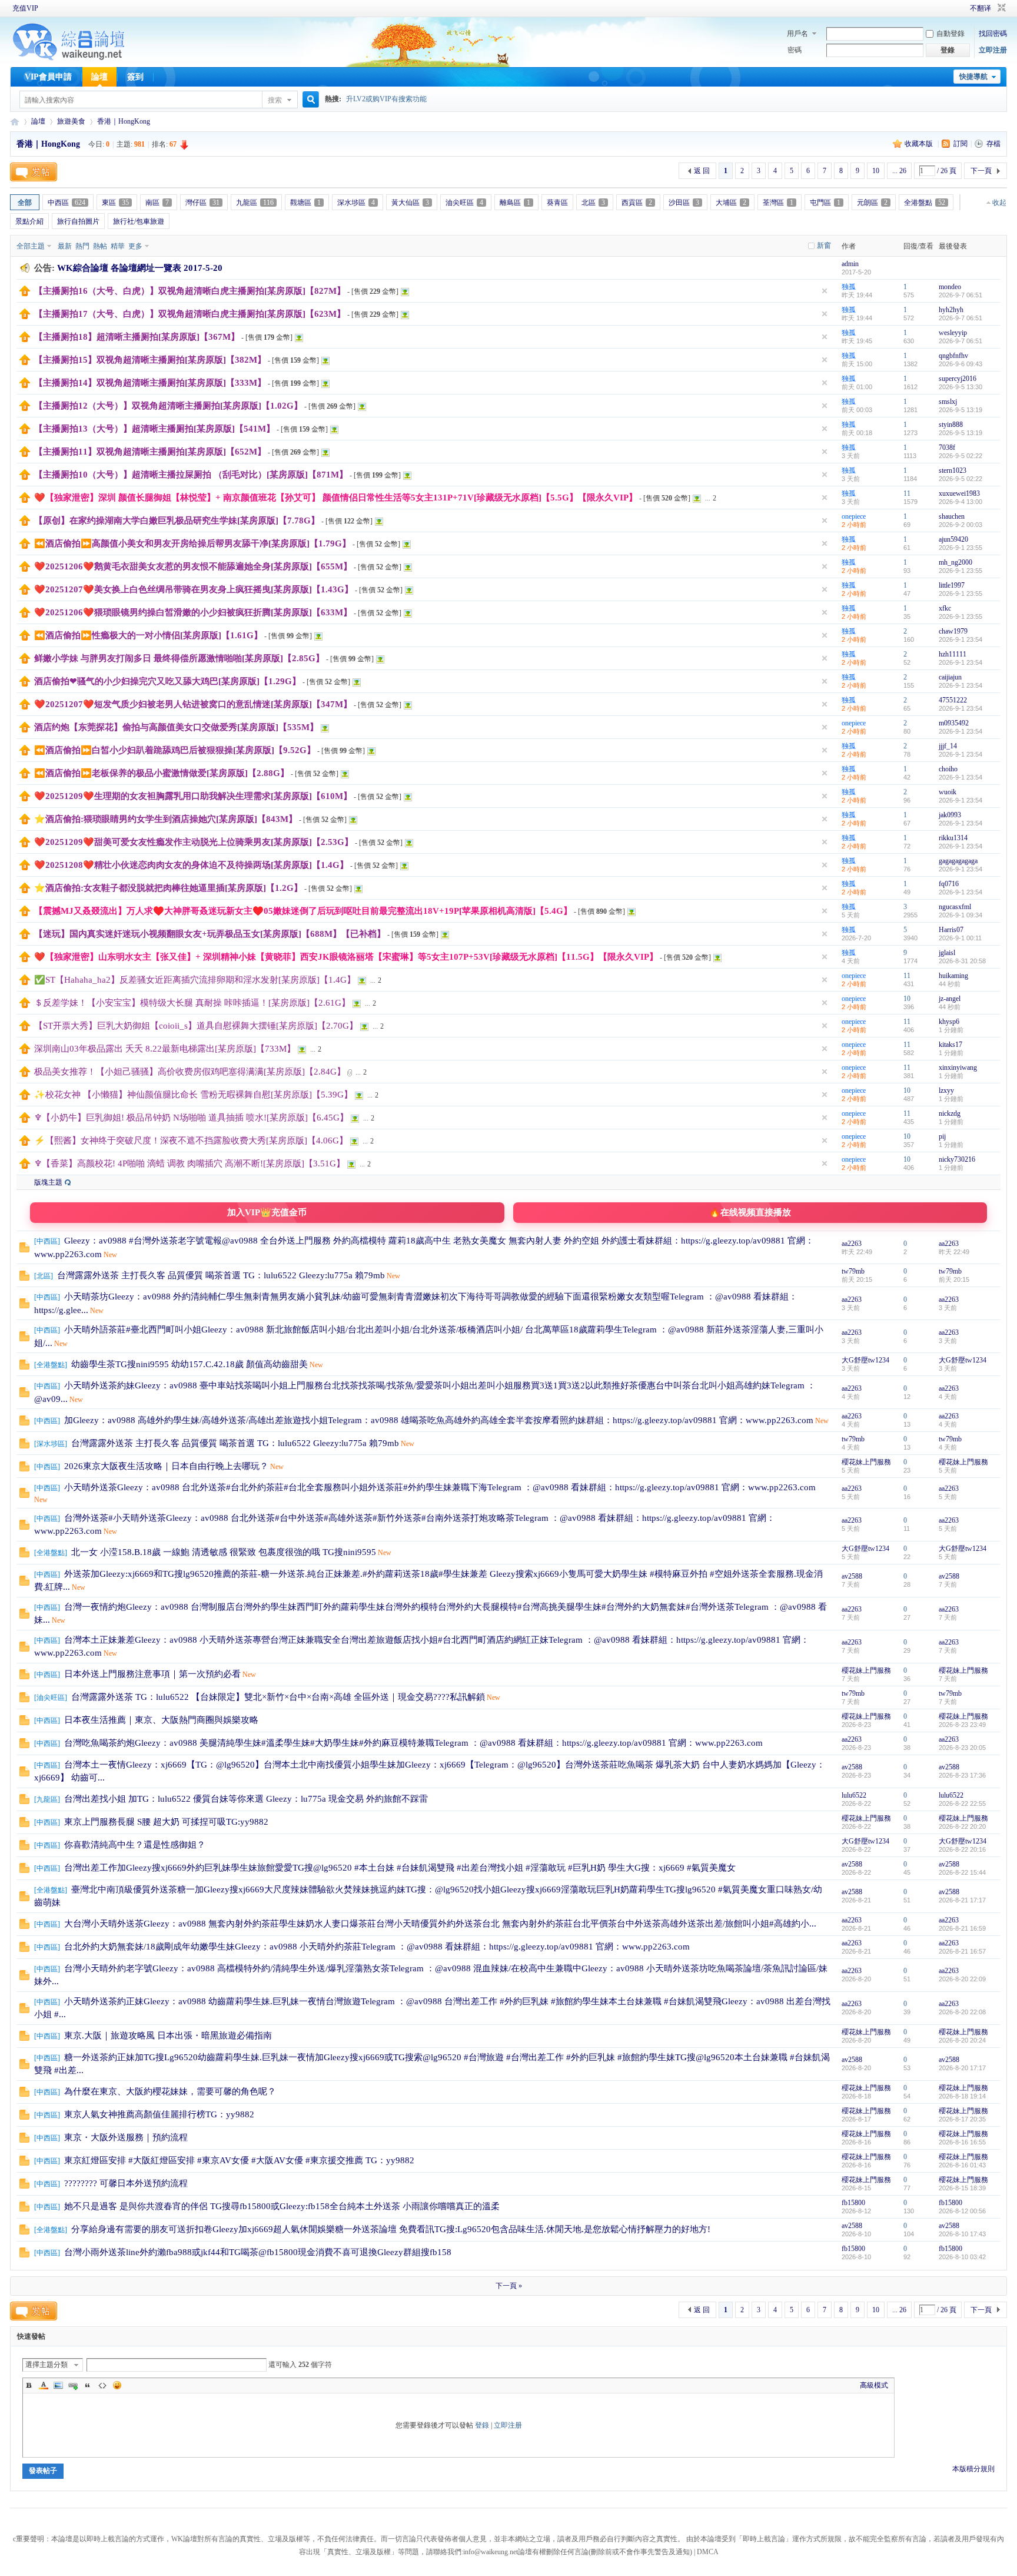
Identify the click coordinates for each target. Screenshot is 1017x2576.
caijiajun (950, 677)
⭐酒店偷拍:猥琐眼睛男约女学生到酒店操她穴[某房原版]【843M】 (166, 819)
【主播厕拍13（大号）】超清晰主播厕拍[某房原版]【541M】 (154, 429)
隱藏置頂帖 (825, 291)
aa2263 (852, 1244)
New (110, 1255)
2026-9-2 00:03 (960, 525)
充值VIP (25, 8)
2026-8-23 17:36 (962, 1775)
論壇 (99, 77)
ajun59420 (953, 539)
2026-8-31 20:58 (962, 961)
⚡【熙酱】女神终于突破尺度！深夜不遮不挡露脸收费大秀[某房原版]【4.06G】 (191, 1141)
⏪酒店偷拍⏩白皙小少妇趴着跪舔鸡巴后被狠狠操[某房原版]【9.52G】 (175, 750)
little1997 (952, 585)
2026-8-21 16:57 (962, 1951)
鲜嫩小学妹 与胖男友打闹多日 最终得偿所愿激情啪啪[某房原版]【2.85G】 (179, 658)
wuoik (948, 792)
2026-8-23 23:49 (962, 1725)
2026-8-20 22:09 (962, 1979)
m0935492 (954, 723)
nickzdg (950, 1113)
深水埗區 (356, 203)
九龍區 (255, 203)
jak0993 (950, 815)
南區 (157, 203)
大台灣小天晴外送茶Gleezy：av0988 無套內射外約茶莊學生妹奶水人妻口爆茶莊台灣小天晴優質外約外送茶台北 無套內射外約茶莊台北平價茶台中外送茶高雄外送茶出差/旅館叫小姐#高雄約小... (440, 1924)
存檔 (993, 144)
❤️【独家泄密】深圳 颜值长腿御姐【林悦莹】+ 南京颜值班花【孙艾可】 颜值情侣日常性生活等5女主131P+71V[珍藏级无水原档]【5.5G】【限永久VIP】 (336, 498)
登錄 (482, 2425)
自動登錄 (950, 34)
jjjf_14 (948, 746)
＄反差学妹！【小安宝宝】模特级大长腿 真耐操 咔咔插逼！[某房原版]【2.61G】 (192, 1003)
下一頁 (981, 171)
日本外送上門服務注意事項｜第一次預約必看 (152, 1674)
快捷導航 (973, 77)
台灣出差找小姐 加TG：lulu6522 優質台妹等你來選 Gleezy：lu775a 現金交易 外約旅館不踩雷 (246, 1799)
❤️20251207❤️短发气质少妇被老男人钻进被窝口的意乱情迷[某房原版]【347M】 (193, 704)
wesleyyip (953, 333)
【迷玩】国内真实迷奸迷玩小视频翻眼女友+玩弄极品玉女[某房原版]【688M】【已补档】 (210, 934)
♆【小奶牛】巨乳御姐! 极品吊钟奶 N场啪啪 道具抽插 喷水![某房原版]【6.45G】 (191, 1118)
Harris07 (951, 930)
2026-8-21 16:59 (962, 1928)
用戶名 (797, 34)
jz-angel (950, 999)
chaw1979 (953, 631)
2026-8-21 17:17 (962, 1900)
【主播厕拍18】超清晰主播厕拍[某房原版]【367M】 (137, 337)
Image (58, 2385)
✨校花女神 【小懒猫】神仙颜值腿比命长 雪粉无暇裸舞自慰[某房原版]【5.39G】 (193, 1095)
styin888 (951, 425)
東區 (115, 203)
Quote (88, 2385)
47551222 (953, 700)
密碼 (795, 50)
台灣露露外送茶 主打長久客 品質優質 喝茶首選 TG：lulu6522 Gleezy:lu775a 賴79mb (221, 1275)
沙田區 (684, 203)
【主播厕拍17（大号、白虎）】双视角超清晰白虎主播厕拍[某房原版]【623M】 (190, 314)
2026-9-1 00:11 (960, 938)
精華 (118, 246)
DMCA (708, 2552)
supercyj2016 (958, 379)
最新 (65, 246)
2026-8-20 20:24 (962, 2040)
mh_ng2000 (955, 562)
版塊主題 (48, 1182)
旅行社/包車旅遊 (139, 221)
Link (73, 2385)
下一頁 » (509, 2286)
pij (942, 1136)
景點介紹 (29, 221)
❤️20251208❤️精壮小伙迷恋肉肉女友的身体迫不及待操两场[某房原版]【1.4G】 (191, 865)
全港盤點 (925, 203)
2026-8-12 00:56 (962, 2211)
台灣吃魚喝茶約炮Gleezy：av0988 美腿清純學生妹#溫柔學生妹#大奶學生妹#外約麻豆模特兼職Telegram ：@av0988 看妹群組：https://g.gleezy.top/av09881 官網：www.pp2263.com (413, 1743)
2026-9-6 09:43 (960, 364)
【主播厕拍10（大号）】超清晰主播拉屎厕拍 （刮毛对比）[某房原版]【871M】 (191, 475)
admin (850, 264)
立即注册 (993, 50)
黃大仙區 (410, 203)
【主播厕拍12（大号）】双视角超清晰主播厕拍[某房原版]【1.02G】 (168, 406)
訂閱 (960, 144)
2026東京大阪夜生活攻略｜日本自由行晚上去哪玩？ (166, 1466)
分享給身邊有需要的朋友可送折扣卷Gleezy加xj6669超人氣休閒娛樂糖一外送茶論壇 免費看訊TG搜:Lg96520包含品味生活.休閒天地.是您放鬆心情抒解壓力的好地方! (391, 2229)
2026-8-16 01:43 (962, 2165)
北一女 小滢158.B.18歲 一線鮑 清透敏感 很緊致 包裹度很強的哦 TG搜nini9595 (224, 1552)
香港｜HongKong (124, 121)
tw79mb (853, 1271)
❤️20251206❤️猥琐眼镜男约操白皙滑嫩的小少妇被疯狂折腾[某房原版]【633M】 (193, 612)
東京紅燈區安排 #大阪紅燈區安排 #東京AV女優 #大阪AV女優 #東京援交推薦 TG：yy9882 (239, 2160)
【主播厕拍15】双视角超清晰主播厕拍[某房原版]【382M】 (150, 360)
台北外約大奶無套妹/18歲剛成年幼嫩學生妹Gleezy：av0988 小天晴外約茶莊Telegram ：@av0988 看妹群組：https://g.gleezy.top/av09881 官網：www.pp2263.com (377, 1947)
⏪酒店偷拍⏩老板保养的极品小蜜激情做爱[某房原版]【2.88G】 (162, 773)
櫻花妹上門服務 (866, 1462)
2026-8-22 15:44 (962, 1872)
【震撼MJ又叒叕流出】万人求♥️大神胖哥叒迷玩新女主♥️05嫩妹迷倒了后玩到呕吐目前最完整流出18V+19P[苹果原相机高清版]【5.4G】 (303, 911)
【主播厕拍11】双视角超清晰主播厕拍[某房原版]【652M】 (150, 452)
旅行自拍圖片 (78, 221)
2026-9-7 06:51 (960, 295)
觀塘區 (305, 203)
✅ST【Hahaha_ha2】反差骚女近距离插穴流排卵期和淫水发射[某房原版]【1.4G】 (195, 980)
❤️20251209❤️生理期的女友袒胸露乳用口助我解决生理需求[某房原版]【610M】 (193, 796)
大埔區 (731, 203)
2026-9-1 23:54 (960, 639)
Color (44, 2385)
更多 (135, 246)
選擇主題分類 (46, 2365)
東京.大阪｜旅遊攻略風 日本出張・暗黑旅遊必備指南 (168, 2035)
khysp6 (949, 1022)
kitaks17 (950, 1045)
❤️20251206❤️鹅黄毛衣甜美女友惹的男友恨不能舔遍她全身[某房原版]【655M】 (193, 566)
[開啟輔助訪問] (953, 8)
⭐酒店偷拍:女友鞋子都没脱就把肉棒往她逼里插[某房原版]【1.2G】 (168, 888)
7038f (947, 447)
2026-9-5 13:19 (960, 410)
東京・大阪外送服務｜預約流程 (126, 2137)
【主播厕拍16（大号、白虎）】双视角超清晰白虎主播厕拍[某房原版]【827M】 (190, 291)
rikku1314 (953, 838)
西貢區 (637, 203)
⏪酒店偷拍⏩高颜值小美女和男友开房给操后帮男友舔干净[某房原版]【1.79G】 (192, 543)
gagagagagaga (958, 861)
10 (876, 171)
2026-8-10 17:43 (962, 2234)
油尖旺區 (464, 203)
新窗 (824, 246)
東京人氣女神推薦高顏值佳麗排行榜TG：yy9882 (159, 2114)
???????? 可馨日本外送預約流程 (126, 2183)
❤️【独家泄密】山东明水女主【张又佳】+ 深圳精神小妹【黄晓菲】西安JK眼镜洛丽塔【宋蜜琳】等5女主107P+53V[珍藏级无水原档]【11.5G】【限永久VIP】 (346, 957)
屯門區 (825, 203)
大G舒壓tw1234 (865, 1360)
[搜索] (309, 100)
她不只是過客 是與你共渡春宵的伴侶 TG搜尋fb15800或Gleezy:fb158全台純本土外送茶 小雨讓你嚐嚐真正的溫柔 (282, 2206)
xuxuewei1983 (959, 493)
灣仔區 (202, 203)
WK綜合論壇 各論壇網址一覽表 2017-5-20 (140, 268)
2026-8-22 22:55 (962, 1803)
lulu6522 (854, 1795)
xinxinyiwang (958, 1067)
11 (907, 493)
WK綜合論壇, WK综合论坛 (15, 122)
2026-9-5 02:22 (960, 456)
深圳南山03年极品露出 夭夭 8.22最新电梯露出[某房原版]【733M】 (165, 1049)
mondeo (950, 287)
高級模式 (874, 2385)
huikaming (953, 976)
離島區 (515, 203)
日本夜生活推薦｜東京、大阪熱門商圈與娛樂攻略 (161, 1720)
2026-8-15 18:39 (962, 2188)
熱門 (82, 246)
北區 (593, 203)
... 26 (899, 171)
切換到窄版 (1000, 8)
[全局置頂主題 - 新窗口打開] (25, 294)
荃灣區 (778, 203)
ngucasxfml (955, 907)
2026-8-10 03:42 (962, 2257)
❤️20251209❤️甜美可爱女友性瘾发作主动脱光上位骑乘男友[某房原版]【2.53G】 (194, 842)
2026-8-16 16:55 (962, 2142)
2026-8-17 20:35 (962, 2119)
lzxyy (946, 1090)
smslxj (948, 402)
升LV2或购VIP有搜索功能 (386, 99)
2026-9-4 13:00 (960, 502)
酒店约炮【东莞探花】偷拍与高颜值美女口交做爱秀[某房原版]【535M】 (176, 727)
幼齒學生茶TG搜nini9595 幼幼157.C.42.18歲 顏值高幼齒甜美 (190, 1364)
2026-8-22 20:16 (962, 1849)
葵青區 (557, 203)
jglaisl (947, 953)
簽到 (135, 77)
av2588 (852, 1576)
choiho (948, 769)
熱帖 (100, 246)
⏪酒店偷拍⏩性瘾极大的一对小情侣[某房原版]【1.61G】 (148, 635)
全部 (25, 203)
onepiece (854, 516)
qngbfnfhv (953, 356)
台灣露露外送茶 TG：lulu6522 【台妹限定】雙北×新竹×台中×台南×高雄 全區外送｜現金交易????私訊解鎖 (278, 1697)
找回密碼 (993, 34)
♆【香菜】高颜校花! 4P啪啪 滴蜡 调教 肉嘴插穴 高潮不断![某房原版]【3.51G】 (190, 1163)
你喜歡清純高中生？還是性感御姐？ (135, 1845)
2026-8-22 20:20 (962, 1826)
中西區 (67, 203)
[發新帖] (34, 172)
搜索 (275, 100)
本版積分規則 (973, 2469)
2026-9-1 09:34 (960, 915)
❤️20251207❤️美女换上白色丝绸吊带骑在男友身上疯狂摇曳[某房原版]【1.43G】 (194, 589)
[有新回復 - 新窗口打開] (24, 1250)
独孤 (849, 287)
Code (102, 2385)
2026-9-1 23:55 (960, 548)
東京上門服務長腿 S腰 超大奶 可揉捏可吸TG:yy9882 (166, 1822)
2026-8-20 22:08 (962, 2012)
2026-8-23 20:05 (962, 1748)
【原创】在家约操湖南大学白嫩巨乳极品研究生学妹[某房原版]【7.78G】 (177, 520)
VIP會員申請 (48, 77)
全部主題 (31, 246)
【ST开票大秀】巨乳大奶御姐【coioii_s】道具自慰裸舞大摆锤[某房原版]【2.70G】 (196, 1026)
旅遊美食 (71, 121)
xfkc (945, 608)
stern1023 (953, 470)
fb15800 (853, 2203)
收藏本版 (920, 144)
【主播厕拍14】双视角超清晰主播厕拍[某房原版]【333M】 (150, 383)
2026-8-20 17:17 (962, 2068)
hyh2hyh (951, 310)
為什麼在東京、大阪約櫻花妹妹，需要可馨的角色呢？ (170, 2091)
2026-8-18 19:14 (962, 2096)
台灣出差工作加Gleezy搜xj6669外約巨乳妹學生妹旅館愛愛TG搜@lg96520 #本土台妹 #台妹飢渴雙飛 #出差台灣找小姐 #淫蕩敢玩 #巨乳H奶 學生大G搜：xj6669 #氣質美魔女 (400, 1868)
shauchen (952, 516)
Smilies (117, 2385)
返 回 (702, 171)
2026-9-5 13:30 (960, 387)
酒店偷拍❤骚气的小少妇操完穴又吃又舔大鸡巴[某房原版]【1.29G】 (167, 681)
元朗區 (872, 203)
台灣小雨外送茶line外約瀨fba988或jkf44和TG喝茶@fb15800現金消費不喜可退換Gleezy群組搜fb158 (258, 2252)
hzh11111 (953, 654)
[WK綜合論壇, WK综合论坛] (69, 59)
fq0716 (949, 884)
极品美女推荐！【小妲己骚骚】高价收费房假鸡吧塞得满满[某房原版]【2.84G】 (190, 1072)
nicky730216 (957, 1159)
